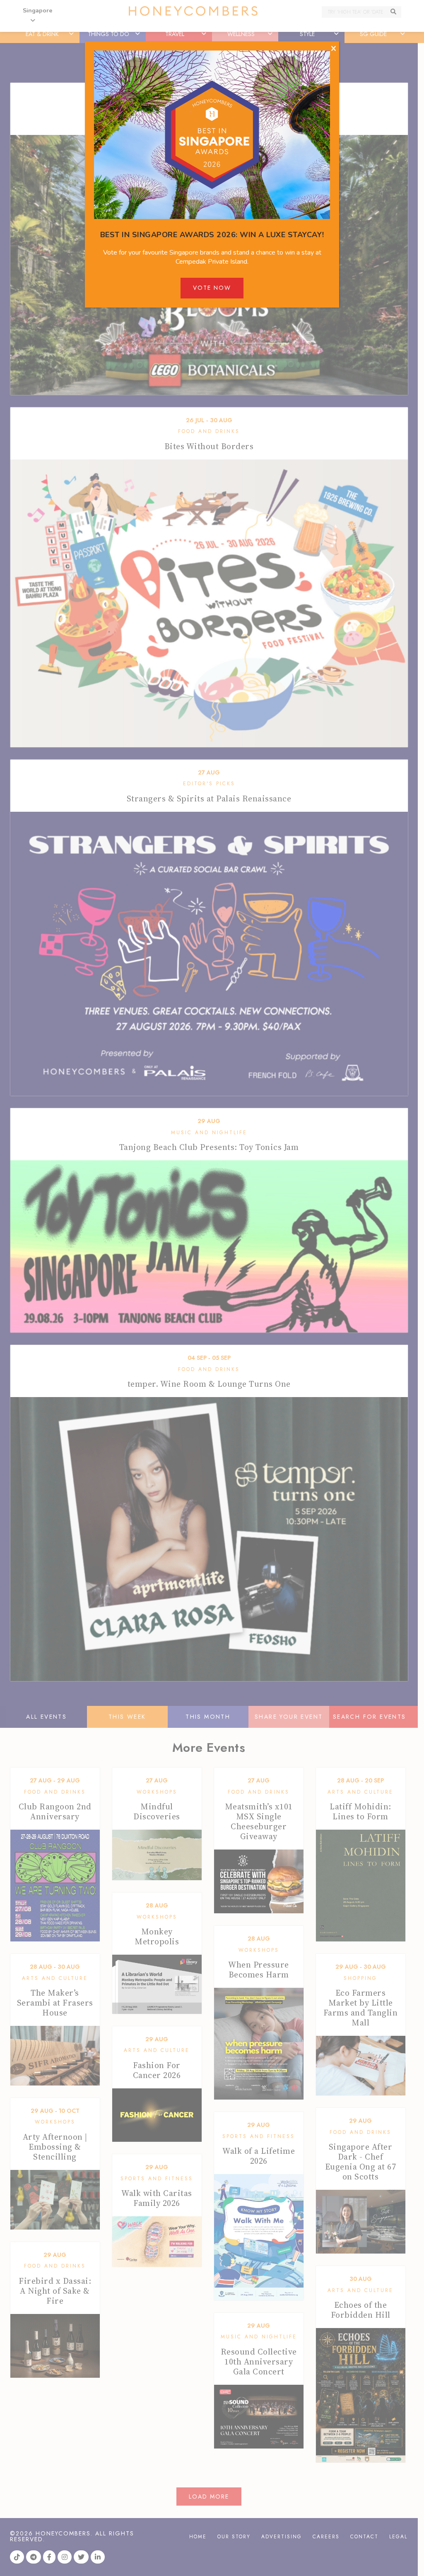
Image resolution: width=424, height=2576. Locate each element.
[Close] (334, 49)
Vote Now (212, 288)
